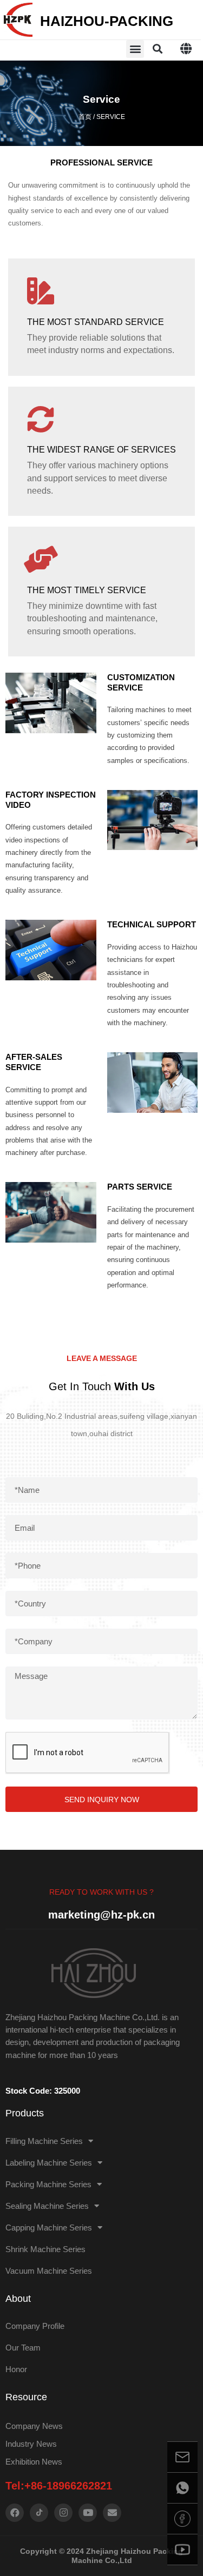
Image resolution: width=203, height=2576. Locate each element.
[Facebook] (15, 2513)
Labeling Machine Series (49, 2163)
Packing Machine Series (48, 2184)
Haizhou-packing (107, 21)
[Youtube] (88, 2513)
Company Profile (35, 2326)
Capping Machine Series (49, 2228)
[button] (135, 49)
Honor (16, 2369)
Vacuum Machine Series (49, 2271)
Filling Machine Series (44, 2141)
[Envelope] (112, 2513)
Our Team (23, 2348)
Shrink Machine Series (45, 2249)
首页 (85, 117)
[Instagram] (63, 2513)
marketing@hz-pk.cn (101, 1915)
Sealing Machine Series (47, 2206)
